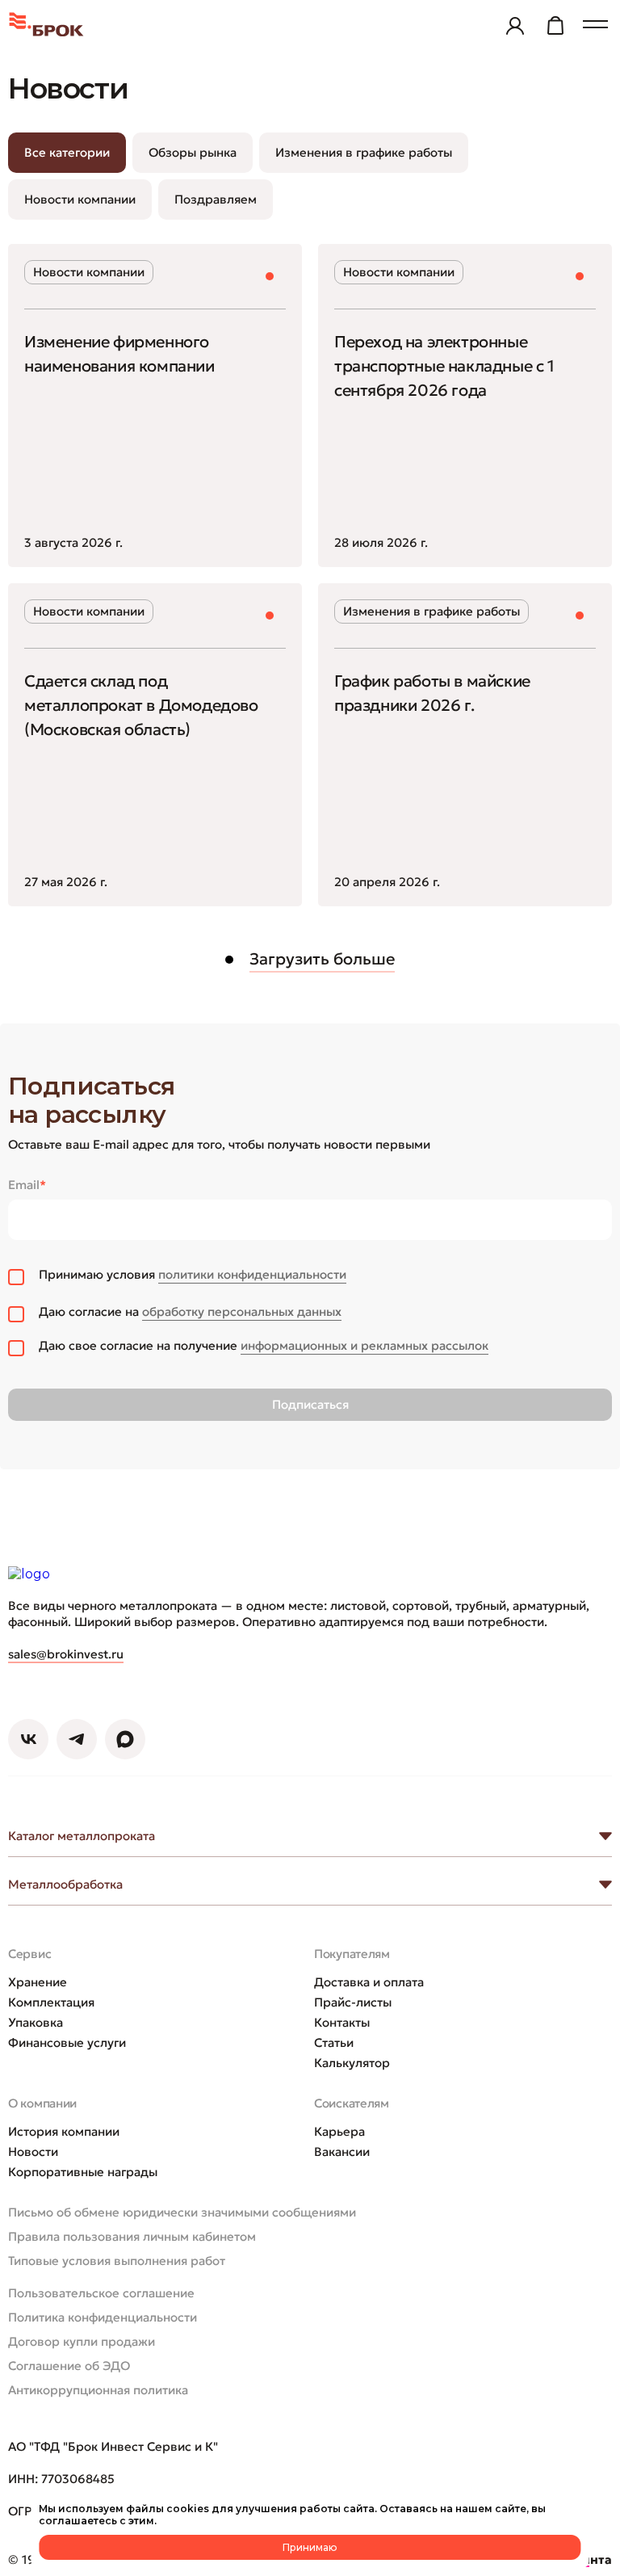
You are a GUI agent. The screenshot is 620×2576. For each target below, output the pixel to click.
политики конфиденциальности (252, 1274)
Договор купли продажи (82, 2341)
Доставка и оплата (369, 1982)
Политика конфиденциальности (103, 2317)
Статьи (334, 2042)
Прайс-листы (353, 2002)
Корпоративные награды (83, 2172)
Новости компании (80, 199)
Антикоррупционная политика (98, 2390)
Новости (33, 2152)
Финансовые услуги (67, 2042)
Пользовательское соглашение (101, 2293)
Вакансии (342, 2152)
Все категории (67, 152)
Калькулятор (352, 2063)
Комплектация (51, 2002)
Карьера (339, 2131)
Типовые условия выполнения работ (117, 2261)
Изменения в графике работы (364, 152)
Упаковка (36, 2022)
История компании (64, 2131)
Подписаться (310, 1404)
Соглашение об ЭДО (69, 2366)
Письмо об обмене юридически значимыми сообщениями (182, 2212)
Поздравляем (216, 199)
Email (27, 1185)
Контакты (342, 2022)
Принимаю (310, 2547)
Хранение (38, 1982)
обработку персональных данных (242, 1311)
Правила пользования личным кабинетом (132, 2236)
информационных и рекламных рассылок (364, 1345)
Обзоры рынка (193, 152)
